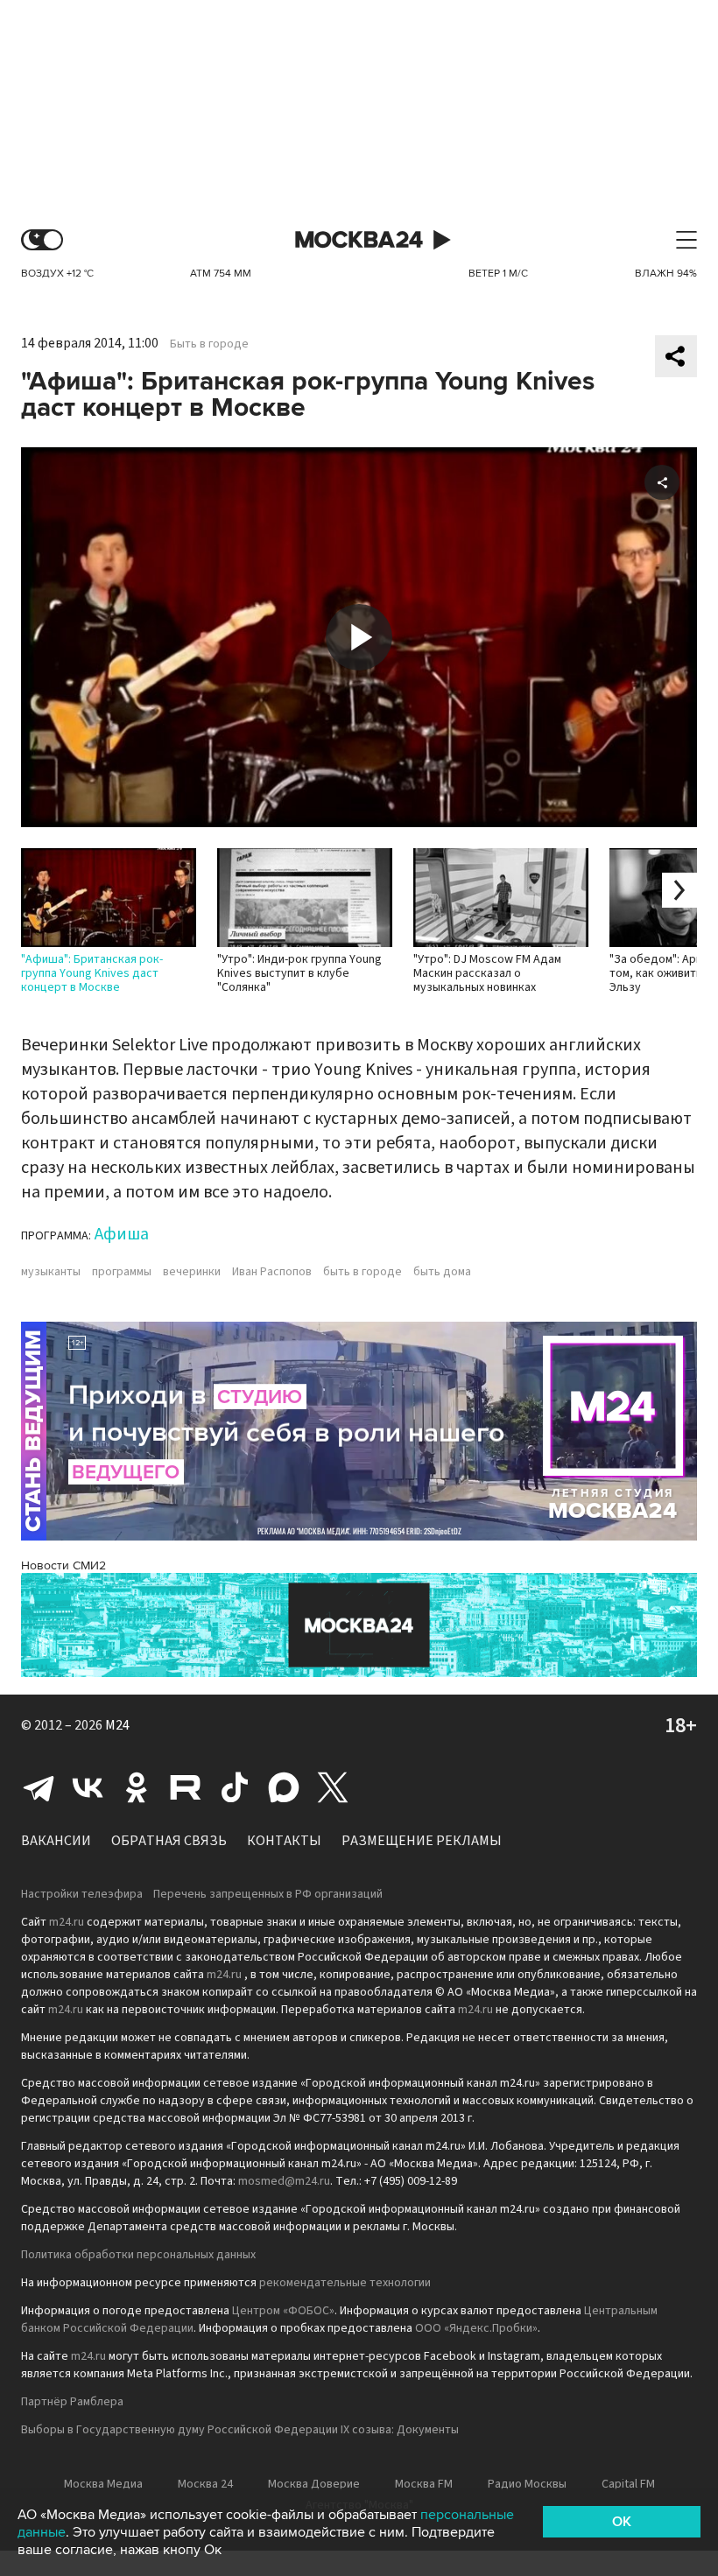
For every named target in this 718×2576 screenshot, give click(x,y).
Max (284, 1787)
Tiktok (235, 1787)
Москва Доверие (314, 2484)
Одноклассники (137, 1787)
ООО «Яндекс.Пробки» (476, 2328)
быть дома (442, 1272)
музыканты (51, 1272)
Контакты (284, 1841)
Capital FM (628, 2484)
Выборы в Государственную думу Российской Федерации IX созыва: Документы (240, 2430)
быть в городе (363, 1272)
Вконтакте (88, 1787)
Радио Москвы (527, 2484)
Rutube (186, 1787)
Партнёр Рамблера (72, 2402)
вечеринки (192, 1272)
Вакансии (56, 1841)
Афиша (122, 1234)
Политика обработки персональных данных (138, 2255)
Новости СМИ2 (63, 1565)
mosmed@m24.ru (284, 2181)
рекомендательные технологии (345, 2283)
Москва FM (424, 2484)
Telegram (39, 1787)
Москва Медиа (103, 2484)
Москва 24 (359, 240)
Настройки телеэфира (82, 1894)
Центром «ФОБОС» (283, 2311)
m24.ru (67, 1922)
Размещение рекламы (422, 1841)
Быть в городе (209, 344)
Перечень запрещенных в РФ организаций (268, 1894)
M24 (117, 1725)
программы (122, 1272)
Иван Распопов (272, 1272)
